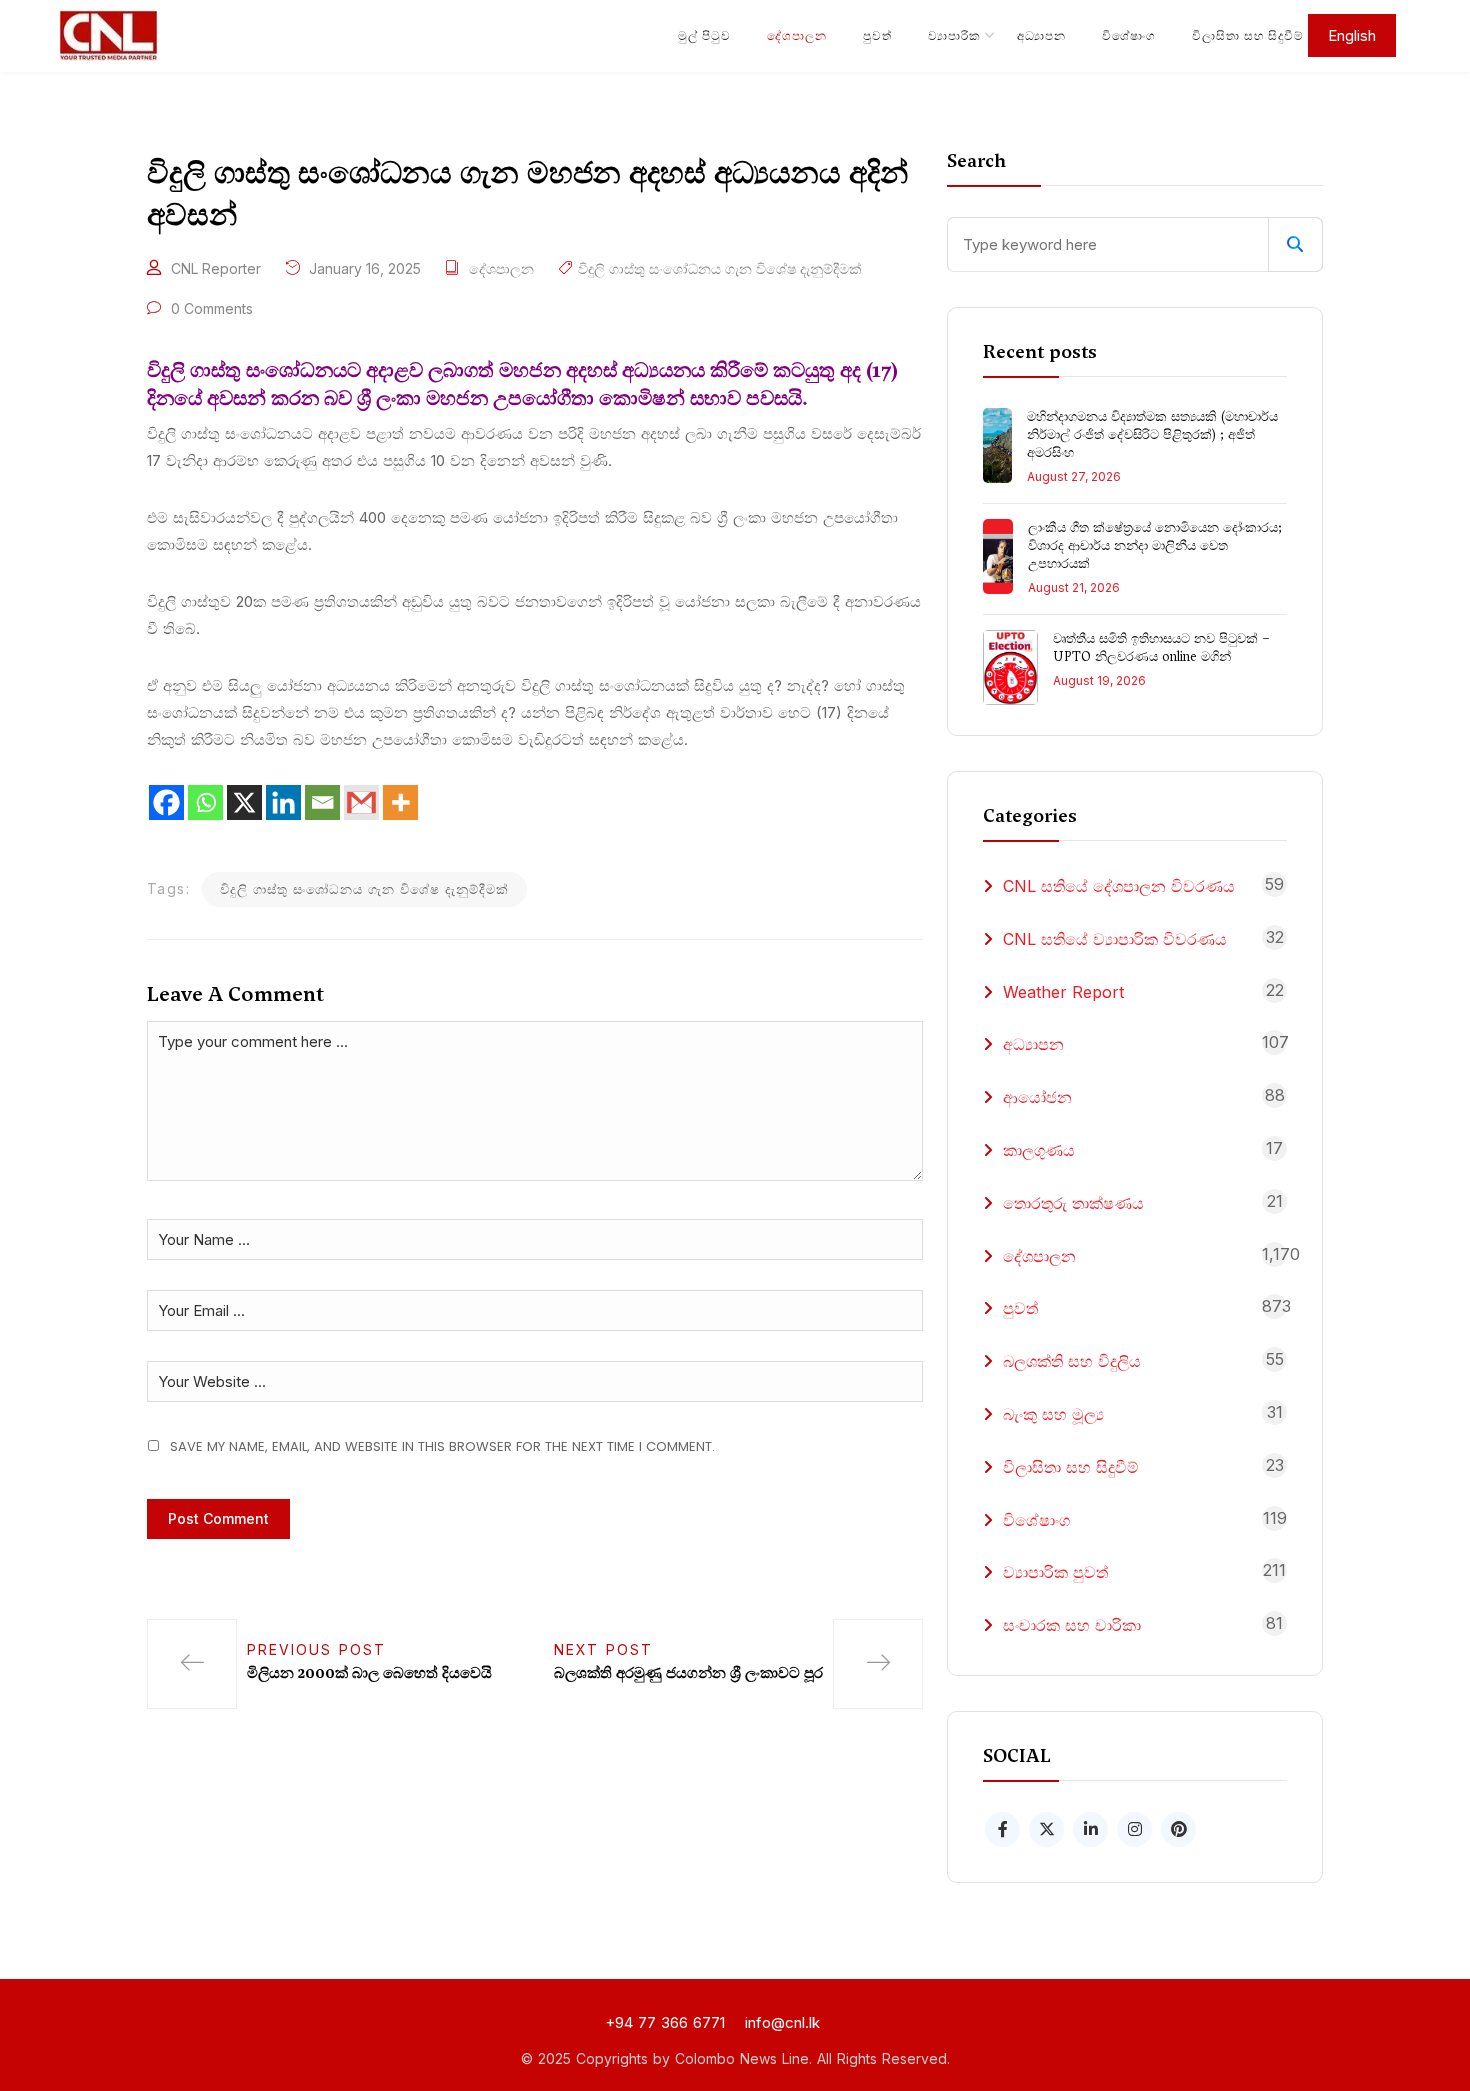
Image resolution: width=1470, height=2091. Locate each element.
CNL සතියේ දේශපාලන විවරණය (1119, 886)
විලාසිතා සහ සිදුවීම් (1248, 35)
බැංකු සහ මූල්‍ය (1053, 1414)
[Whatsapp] (205, 802)
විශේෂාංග (1129, 35)
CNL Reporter (216, 268)
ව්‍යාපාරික (954, 35)
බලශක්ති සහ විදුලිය (1072, 1361)
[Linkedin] (283, 802)
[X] (244, 802)
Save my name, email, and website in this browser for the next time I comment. (442, 1446)
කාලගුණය (1039, 1150)
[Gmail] (361, 802)
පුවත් (877, 35)
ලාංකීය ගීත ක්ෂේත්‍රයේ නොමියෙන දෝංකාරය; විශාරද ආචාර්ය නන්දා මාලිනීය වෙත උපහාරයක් (1155, 545)
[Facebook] (166, 802)
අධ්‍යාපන (1041, 35)
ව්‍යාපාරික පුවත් (1055, 1572)
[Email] (322, 802)
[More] (400, 802)
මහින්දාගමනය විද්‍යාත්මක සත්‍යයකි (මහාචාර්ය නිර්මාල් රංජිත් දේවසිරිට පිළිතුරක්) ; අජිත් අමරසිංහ (1152, 434)
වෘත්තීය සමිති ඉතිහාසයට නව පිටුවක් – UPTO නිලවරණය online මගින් (1161, 647)
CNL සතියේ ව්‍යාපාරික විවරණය (1115, 939)
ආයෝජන (1037, 1097)
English (1352, 35)
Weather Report (1063, 992)
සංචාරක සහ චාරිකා (1072, 1625)
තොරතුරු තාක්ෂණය (1073, 1203)
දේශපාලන (797, 35)
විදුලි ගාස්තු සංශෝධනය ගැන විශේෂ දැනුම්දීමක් (720, 268)
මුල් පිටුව (704, 35)
